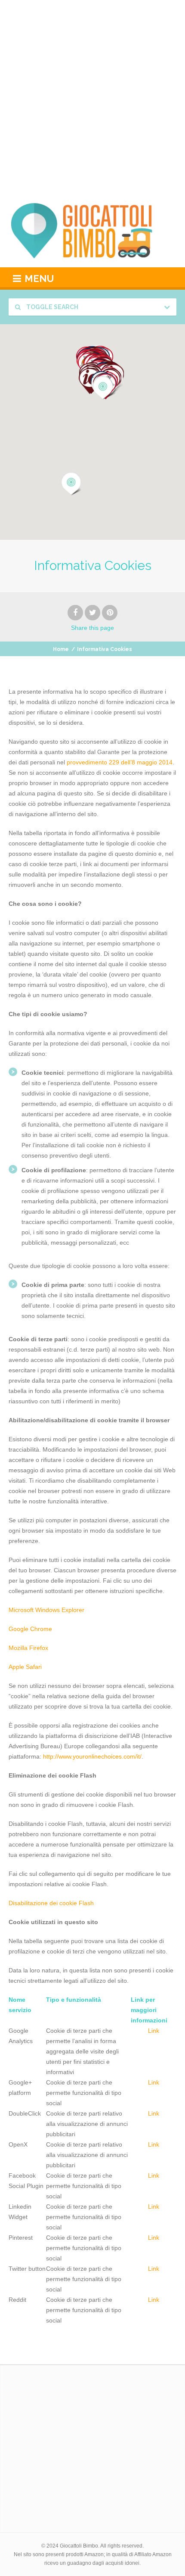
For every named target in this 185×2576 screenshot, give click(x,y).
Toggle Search (52, 307)
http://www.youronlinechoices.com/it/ (92, 1756)
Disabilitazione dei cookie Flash (51, 1903)
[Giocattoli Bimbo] (92, 231)
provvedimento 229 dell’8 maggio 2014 (120, 762)
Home (61, 649)
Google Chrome (30, 1629)
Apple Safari (25, 1667)
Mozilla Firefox (28, 1648)
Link (154, 2031)
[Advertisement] (92, 97)
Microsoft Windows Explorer (46, 1610)
